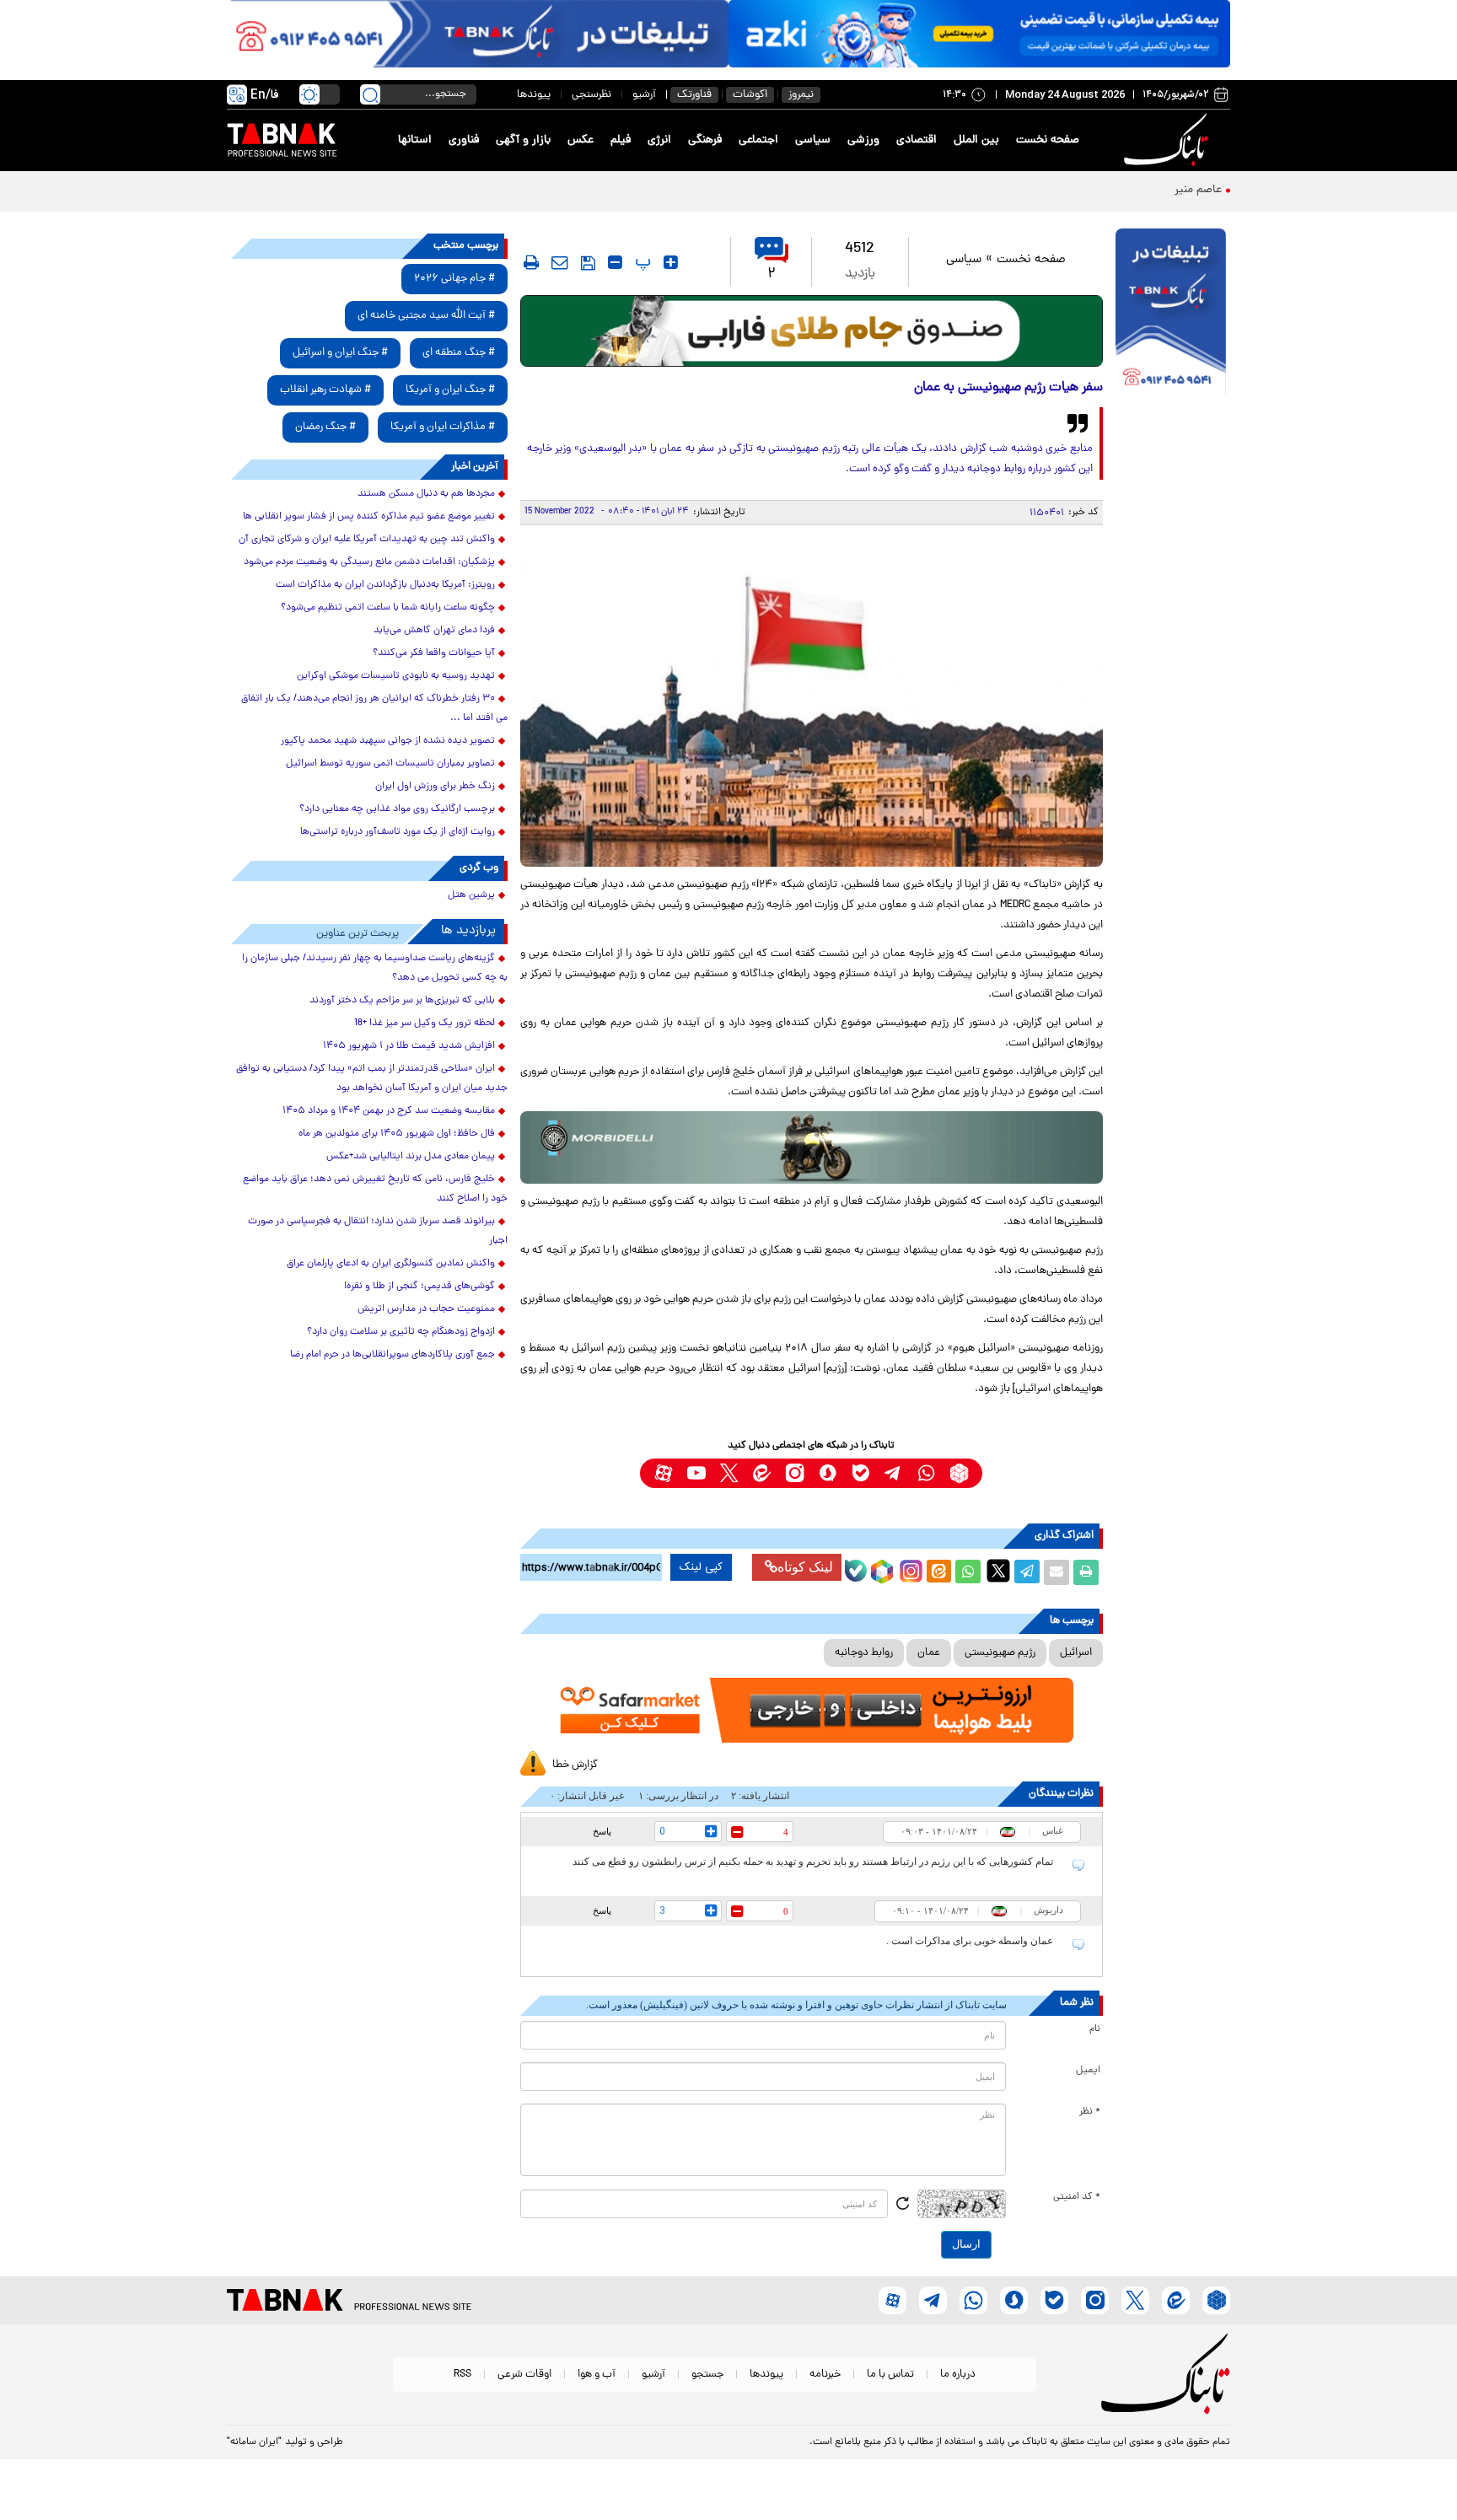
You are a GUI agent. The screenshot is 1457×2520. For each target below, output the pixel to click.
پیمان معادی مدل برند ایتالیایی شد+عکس (411, 1157)
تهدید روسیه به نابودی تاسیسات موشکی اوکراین (396, 676)
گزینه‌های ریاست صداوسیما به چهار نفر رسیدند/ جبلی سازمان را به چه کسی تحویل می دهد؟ (375, 968)
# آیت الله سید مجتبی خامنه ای (426, 316)
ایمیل (1088, 2071)
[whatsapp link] (926, 1473)
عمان (929, 1653)
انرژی (659, 140)
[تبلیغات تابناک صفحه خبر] (1171, 314)
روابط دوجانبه (864, 1653)
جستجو (707, 2375)
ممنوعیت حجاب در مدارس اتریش (426, 1309)
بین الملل (976, 140)
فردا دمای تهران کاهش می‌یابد (434, 631)
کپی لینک (701, 1567)
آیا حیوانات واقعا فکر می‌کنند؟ (434, 653)
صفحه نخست (1048, 140)
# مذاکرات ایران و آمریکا (443, 427)
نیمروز (801, 95)
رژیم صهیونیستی (1000, 1653)
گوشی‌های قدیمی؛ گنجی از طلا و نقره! (419, 1287)
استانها (415, 140)
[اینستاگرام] (909, 1569)
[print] (531, 262)
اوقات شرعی (524, 2375)
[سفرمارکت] (811, 1710)
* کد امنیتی (1077, 2197)
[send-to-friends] (560, 262)
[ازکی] (979, 34)
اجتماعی (758, 140)
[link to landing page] (1169, 140)
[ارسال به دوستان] (1056, 1572)
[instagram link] (795, 1473)
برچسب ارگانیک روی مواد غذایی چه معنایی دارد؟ (397, 809)
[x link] (729, 1473)
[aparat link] (663, 1473)
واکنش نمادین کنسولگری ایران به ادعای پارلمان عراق (391, 1264)
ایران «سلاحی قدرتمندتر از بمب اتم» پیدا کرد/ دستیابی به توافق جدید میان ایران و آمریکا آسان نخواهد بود (372, 1079)
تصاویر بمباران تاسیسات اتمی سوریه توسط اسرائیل (390, 764)
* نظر (1090, 2112)
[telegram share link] (1027, 1572)
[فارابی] (812, 331)
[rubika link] (959, 1473)
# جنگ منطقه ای (459, 353)
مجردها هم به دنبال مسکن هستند (426, 494)
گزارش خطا (575, 1765)
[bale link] (860, 1473)
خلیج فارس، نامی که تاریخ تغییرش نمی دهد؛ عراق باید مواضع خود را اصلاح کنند (375, 1189)
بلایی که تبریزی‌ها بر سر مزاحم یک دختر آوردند (402, 1001)
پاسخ (602, 1831)
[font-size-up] (671, 262)
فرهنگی (705, 140)
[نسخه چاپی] (1086, 1572)
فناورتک (694, 95)
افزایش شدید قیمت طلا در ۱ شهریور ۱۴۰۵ (409, 1046)
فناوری (464, 140)
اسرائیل (1076, 1653)
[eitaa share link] (938, 1572)
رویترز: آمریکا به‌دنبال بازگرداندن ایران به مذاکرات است (385, 585)
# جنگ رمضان (325, 427)
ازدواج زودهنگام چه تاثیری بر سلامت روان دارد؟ (401, 1332)
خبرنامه (825, 2375)
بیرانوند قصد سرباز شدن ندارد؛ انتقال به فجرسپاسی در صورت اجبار (378, 1231)
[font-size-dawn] (615, 262)
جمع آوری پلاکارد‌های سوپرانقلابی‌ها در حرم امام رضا (392, 1355)
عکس (581, 140)
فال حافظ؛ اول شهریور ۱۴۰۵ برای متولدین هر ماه (397, 1134)
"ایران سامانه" (254, 2442)
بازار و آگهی (523, 140)
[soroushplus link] (828, 1473)
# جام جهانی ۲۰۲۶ (454, 279)
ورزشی (863, 140)
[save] (588, 263)
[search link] (370, 94)
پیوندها (534, 95)
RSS (462, 2375)
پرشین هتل (471, 895)
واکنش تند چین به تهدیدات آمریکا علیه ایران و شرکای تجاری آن (367, 540)
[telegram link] (893, 1473)
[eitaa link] (762, 1473)
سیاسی (813, 140)
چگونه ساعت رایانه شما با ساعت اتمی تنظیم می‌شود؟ (388, 608)
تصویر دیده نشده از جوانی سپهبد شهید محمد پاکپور (388, 741)
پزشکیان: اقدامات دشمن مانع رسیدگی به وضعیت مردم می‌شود (369, 562)
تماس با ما (890, 2375)
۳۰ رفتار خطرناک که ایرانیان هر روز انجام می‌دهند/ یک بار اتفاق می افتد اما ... (374, 709)
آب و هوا (597, 2375)
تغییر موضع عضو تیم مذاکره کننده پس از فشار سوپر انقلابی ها (369, 517)
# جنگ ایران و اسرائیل (340, 353)
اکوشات (750, 95)
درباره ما (958, 2375)
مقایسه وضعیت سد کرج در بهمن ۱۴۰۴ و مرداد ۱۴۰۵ (389, 1111)
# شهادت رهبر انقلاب (325, 390)
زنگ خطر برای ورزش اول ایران (435, 787)
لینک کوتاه (805, 1567)
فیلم (621, 140)
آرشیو (644, 95)
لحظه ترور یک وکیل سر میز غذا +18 (425, 1024)
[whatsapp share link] (968, 1572)
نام (1095, 2029)
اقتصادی (917, 140)
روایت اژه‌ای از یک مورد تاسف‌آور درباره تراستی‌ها (398, 832)
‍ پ (641, 262)
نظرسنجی (591, 95)
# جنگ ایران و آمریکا (450, 390)
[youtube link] (696, 1473)
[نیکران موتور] (812, 1147)
